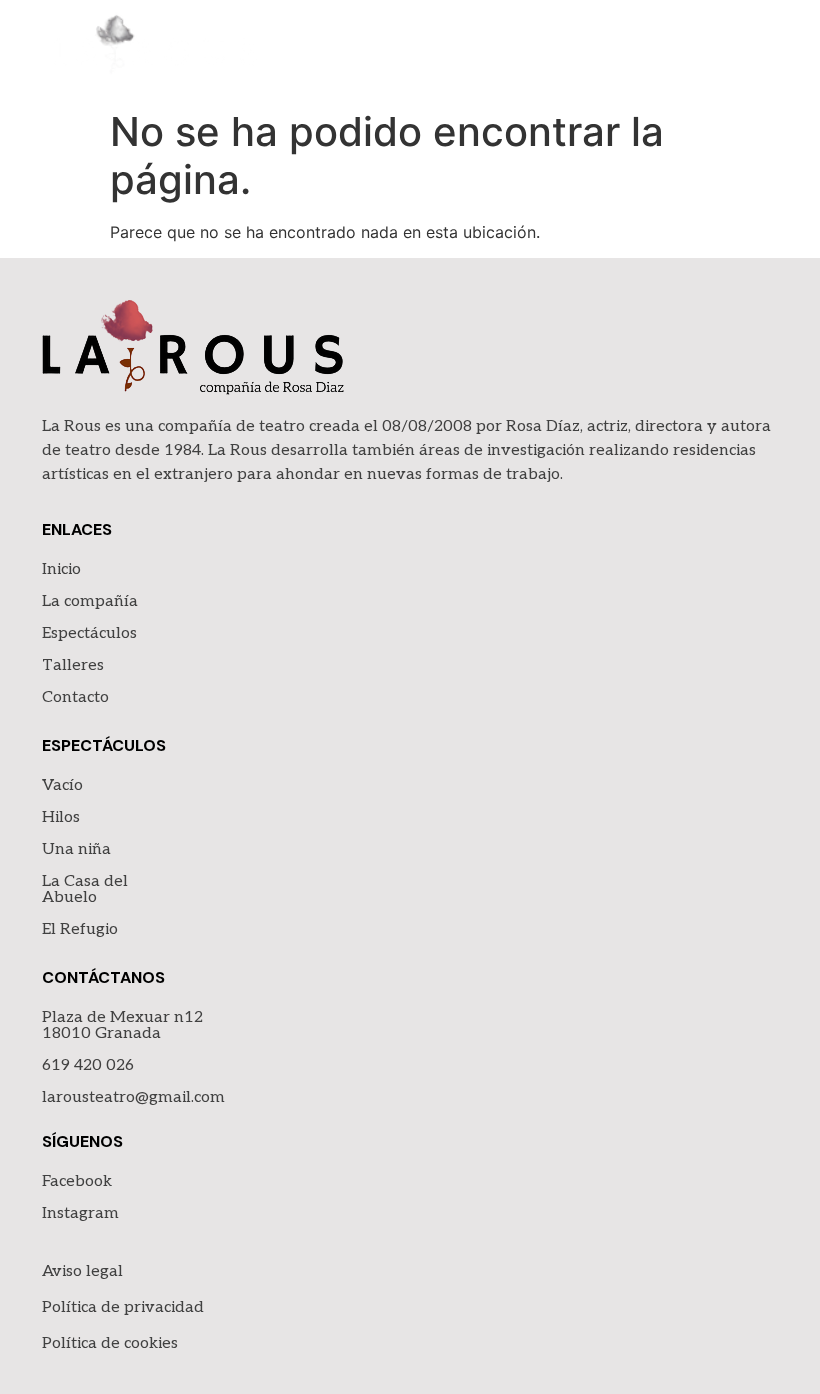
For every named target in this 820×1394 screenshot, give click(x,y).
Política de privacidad (123, 1307)
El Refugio (80, 929)
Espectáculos (89, 633)
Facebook (77, 1181)
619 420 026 (88, 1065)
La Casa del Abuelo (85, 889)
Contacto (75, 697)
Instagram (80, 1213)
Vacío (62, 785)
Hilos (61, 817)
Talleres (73, 665)
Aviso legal (82, 1271)
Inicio (61, 569)
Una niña (76, 849)
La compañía (90, 601)
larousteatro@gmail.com (133, 1097)
